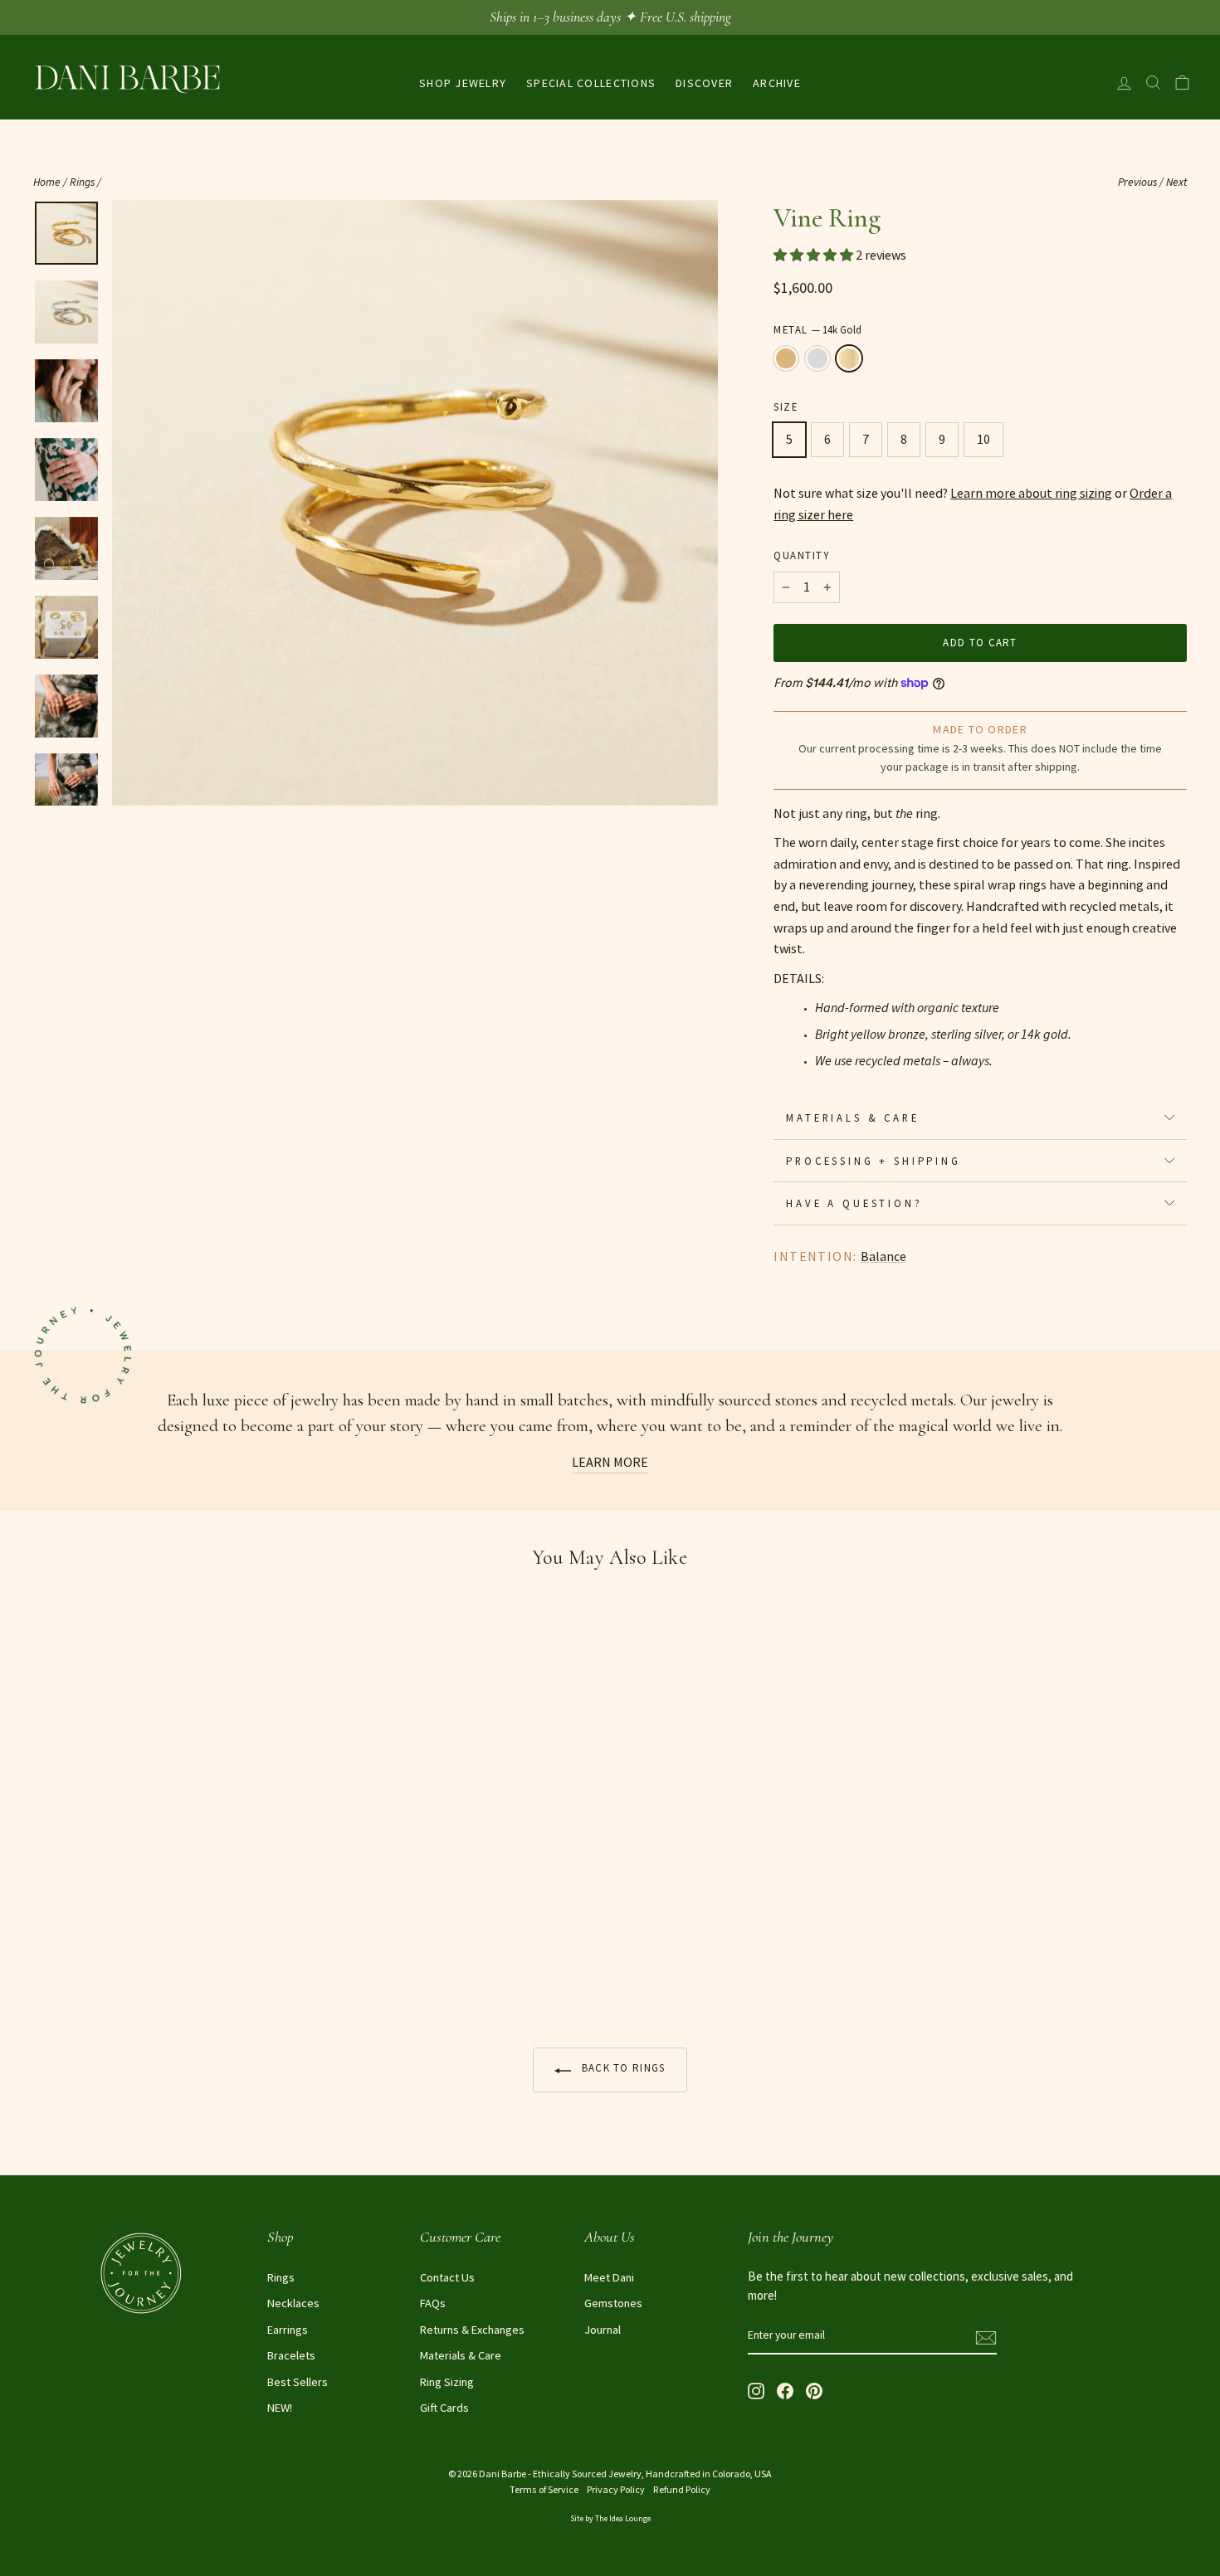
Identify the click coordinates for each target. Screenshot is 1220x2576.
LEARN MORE (610, 1462)
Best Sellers (298, 2382)
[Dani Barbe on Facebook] (785, 2389)
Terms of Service (544, 2489)
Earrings (288, 2330)
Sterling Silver (817, 358)
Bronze (786, 358)
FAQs (433, 2303)
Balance (883, 1256)
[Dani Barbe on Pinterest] (814, 2389)
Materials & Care (852, 1118)
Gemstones (613, 2303)
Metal (817, 329)
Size (786, 407)
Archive (777, 83)
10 (983, 439)
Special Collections (591, 83)
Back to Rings (621, 2068)
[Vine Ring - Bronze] (44, 1970)
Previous (1137, 182)
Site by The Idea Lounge (610, 2518)
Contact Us (447, 2277)
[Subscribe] (986, 2336)
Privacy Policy (616, 2489)
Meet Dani (609, 2277)
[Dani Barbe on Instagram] (756, 2389)
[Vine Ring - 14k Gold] (89, 1970)
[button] (815, 255)
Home (47, 182)
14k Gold (849, 358)
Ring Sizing (447, 2382)
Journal (603, 2330)
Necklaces (293, 2303)
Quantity (801, 555)
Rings (82, 182)
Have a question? (854, 1203)
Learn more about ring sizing (1031, 493)
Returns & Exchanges (472, 2330)
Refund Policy (682, 2489)
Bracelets (291, 2355)
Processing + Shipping (874, 1161)
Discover (704, 83)
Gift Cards (444, 2408)
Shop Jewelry (463, 83)
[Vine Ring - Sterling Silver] (67, 1970)
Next (1176, 182)
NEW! (280, 2408)
